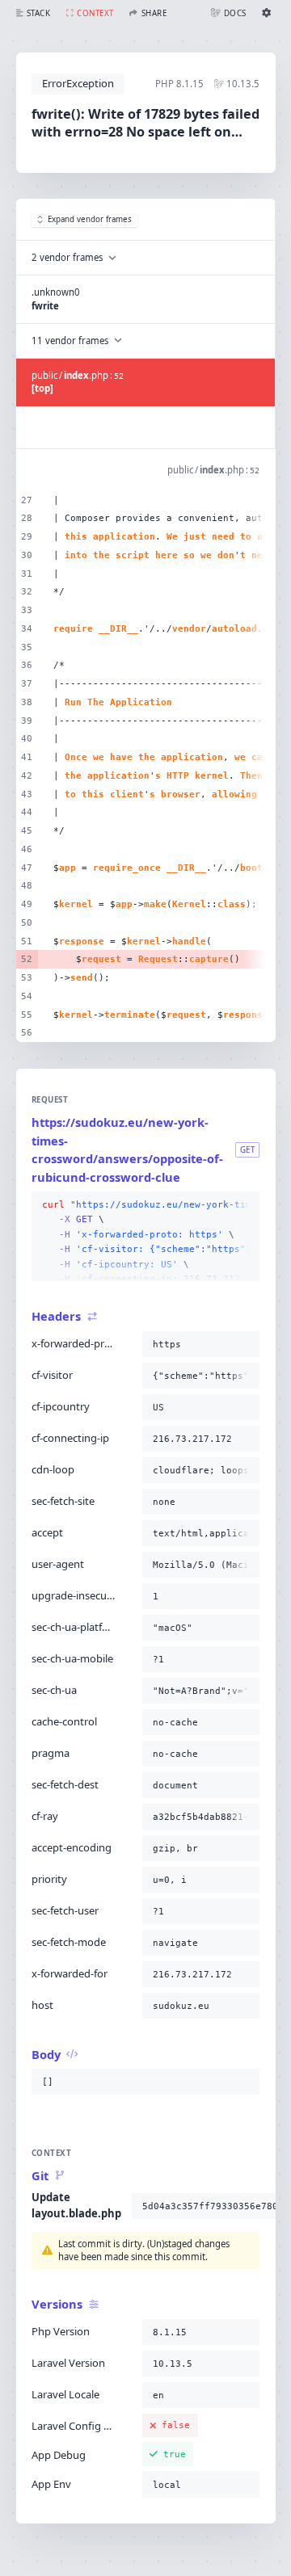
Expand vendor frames (90, 219)
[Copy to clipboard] (244, 1205)
